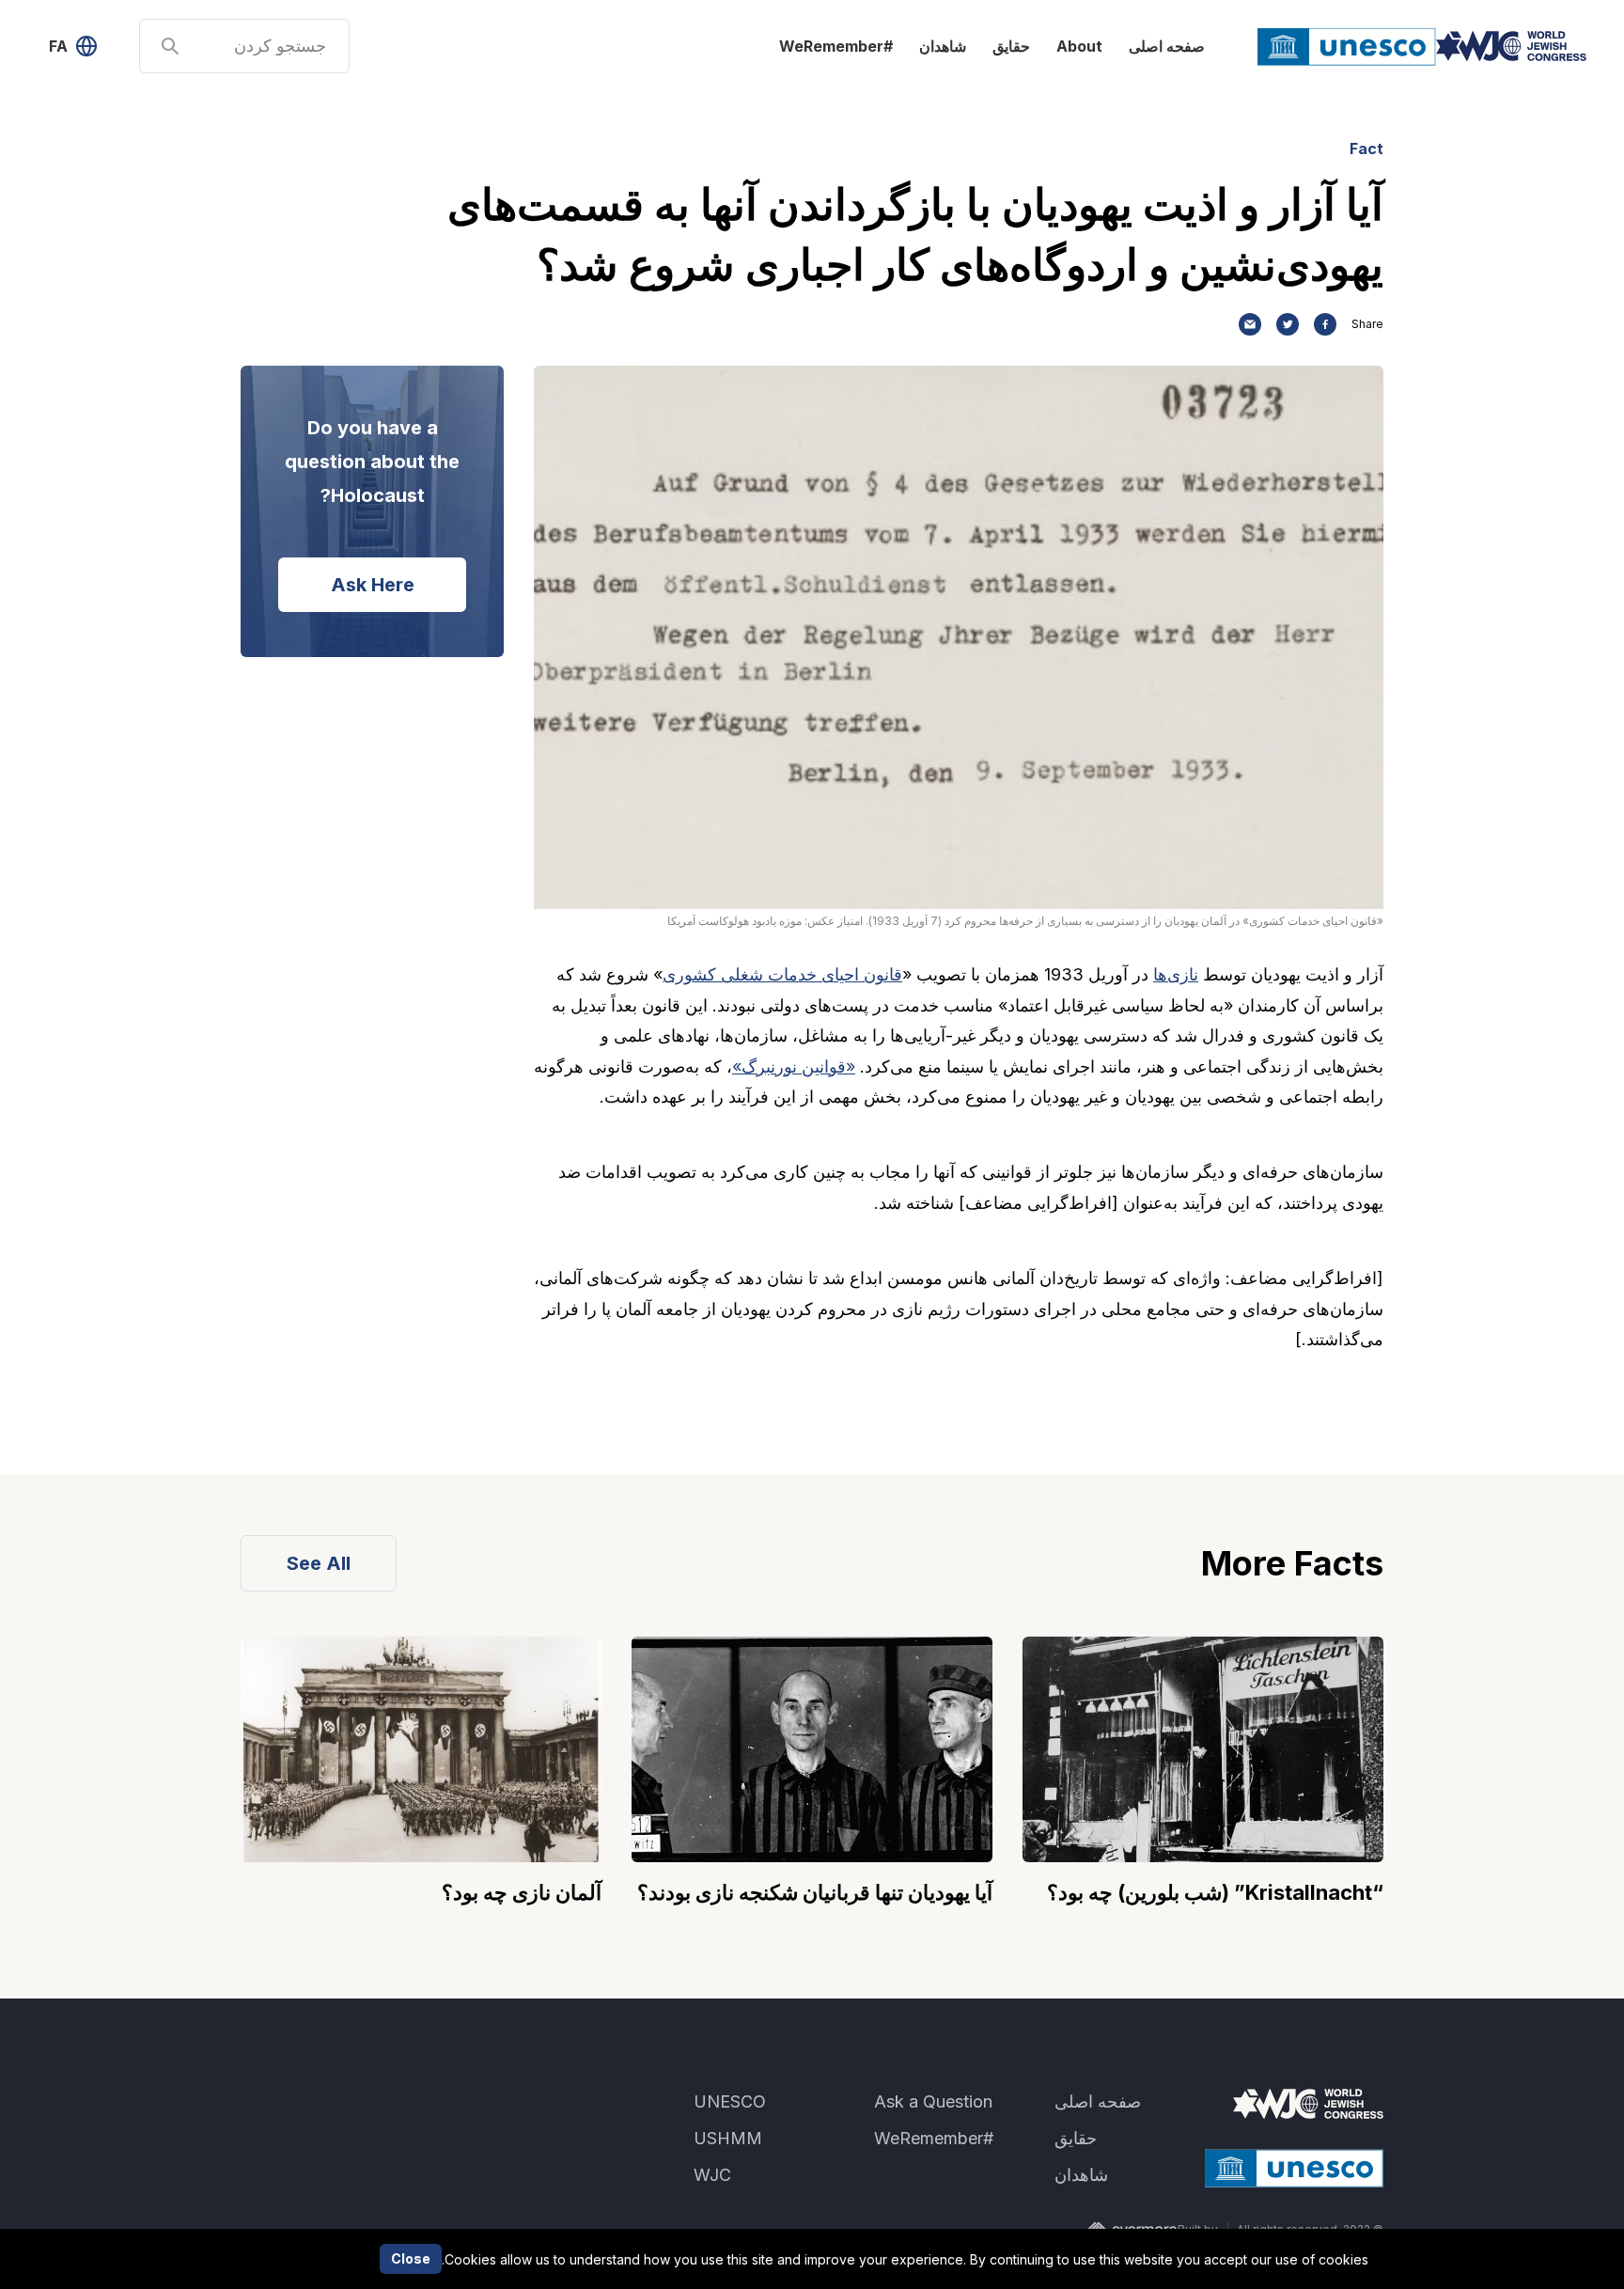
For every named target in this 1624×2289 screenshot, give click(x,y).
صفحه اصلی (1167, 46)
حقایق (1011, 46)
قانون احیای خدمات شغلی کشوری (782, 974)
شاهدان (943, 46)
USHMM (728, 2138)
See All (319, 1563)
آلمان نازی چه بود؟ (522, 1892)
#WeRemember (836, 46)
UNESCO (730, 2101)
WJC (712, 2175)
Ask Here (373, 585)
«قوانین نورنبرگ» (794, 1066)
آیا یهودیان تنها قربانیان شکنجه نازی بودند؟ (815, 1892)
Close (411, 2258)
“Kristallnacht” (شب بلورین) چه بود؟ (1215, 1892)
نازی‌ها (1176, 974)
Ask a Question (933, 2101)
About (1079, 46)
